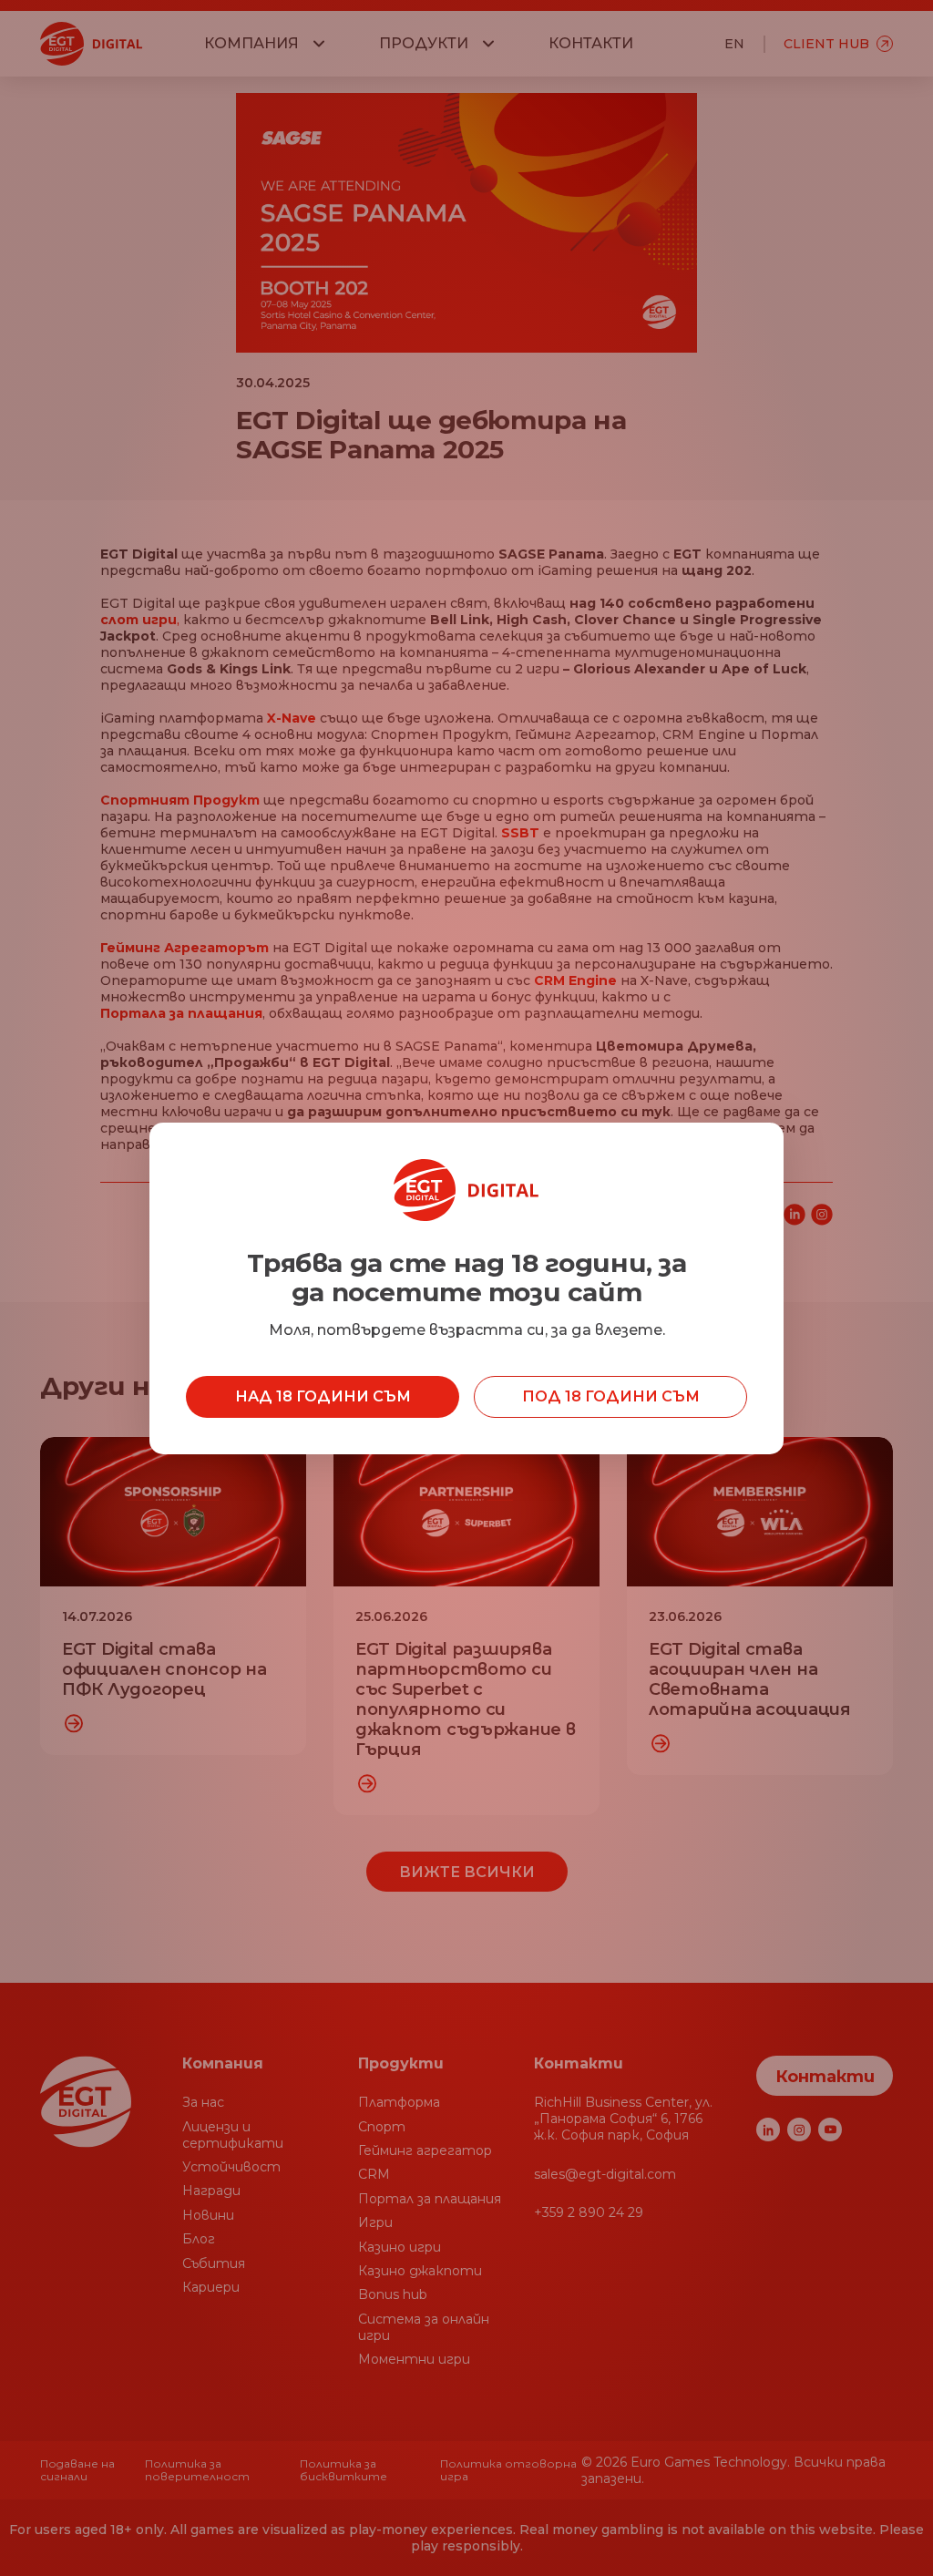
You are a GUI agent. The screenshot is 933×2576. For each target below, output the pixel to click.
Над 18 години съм (323, 1396)
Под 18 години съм (611, 1396)
